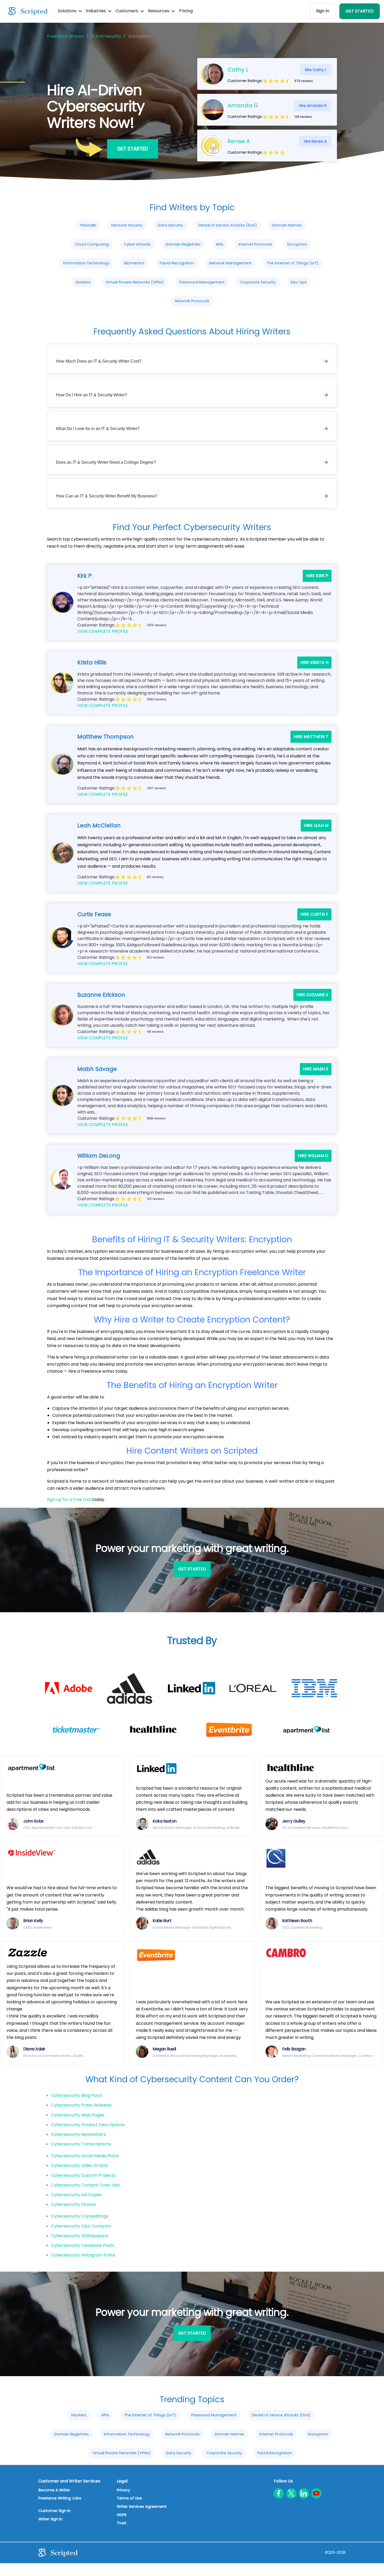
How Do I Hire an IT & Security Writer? (91, 395)
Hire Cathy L (316, 70)
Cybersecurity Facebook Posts (83, 2245)
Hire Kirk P (317, 576)
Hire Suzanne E (312, 995)
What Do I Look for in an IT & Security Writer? (98, 429)
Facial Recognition (177, 263)
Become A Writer (54, 2490)
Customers (127, 11)
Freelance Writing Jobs (60, 2498)
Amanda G (243, 105)
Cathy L (238, 70)
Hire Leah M (316, 825)
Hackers (83, 282)
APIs (220, 244)
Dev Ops (299, 282)
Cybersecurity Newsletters (78, 2134)
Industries (96, 11)
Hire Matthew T (311, 737)
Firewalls (88, 225)
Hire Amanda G (313, 106)
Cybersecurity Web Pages (78, 2115)
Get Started (133, 149)
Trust (122, 2523)
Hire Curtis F (314, 914)
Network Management (230, 263)
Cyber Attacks (137, 244)
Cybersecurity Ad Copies (76, 2195)
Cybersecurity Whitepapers (80, 2236)
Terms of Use (129, 2498)
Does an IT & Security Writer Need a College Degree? (106, 462)
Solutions (68, 11)
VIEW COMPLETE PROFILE (103, 631)
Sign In (323, 11)
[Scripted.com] (28, 11)
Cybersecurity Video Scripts (80, 2165)
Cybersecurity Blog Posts (77, 2095)
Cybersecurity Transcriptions (81, 2144)
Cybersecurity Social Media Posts (85, 2156)
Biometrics (134, 263)
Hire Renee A (315, 141)
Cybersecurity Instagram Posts (83, 2255)
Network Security (127, 225)
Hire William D (313, 1156)
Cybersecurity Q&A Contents (81, 2226)
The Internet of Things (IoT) (293, 263)
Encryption (297, 244)
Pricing (186, 11)
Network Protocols (192, 301)
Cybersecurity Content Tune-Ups (85, 2185)
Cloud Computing (92, 244)
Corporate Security (258, 282)
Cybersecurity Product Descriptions (88, 2125)
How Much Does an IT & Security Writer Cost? (99, 361)
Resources (159, 11)
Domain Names (287, 225)
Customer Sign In (54, 2511)
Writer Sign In (50, 2519)
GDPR (122, 2515)
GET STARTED (360, 11)
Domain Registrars (183, 244)
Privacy (123, 2490)
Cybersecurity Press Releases (81, 2105)
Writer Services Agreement (142, 2507)
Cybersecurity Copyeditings (80, 2216)
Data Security (170, 225)
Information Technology (86, 263)
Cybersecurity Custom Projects (83, 2175)
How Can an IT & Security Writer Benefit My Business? (107, 496)
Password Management (202, 282)
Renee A (239, 141)
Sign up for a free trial (69, 1499)
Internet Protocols (255, 244)
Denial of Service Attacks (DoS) (228, 225)
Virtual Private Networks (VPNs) (135, 282)
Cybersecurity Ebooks (74, 2204)
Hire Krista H (314, 662)
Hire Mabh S (316, 1069)
